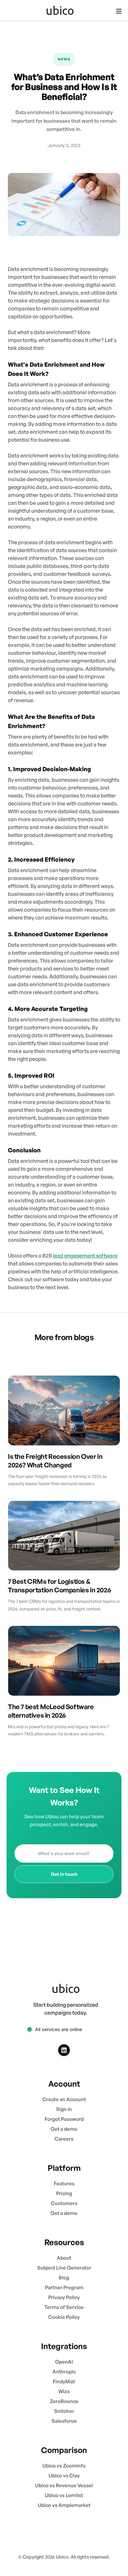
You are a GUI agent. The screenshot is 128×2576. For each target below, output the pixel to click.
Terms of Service (64, 2307)
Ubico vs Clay (64, 2476)
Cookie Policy (64, 2317)
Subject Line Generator (64, 2268)
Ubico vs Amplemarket (64, 2505)
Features (64, 2183)
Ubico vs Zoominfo (64, 2466)
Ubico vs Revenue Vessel (64, 2485)
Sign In (64, 2109)
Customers (64, 2203)
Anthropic (64, 2372)
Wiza (64, 2391)
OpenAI (64, 2362)
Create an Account (64, 2099)
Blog (64, 2278)
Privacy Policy (64, 2297)
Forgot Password (64, 2119)
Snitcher (64, 2411)
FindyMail (64, 2381)
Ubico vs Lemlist (64, 2495)
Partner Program (64, 2287)
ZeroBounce (64, 2401)
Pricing (64, 2193)
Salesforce (64, 2421)
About (64, 2258)
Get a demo (64, 2129)
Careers (64, 2139)
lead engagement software (85, 1256)
